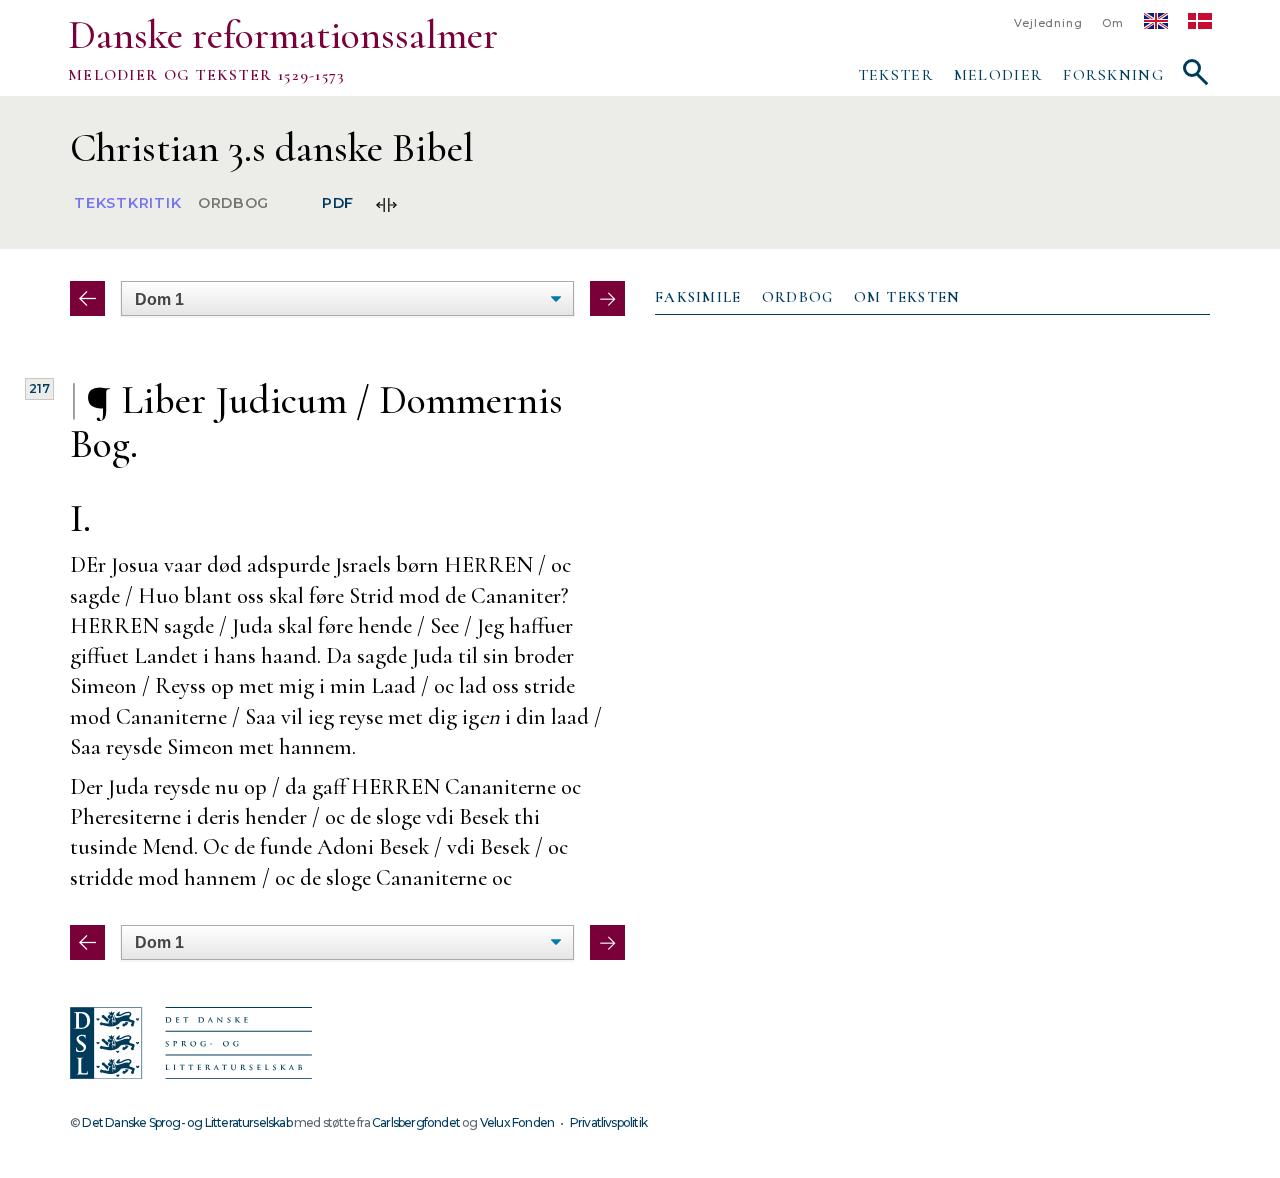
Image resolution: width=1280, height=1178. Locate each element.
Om (1113, 23)
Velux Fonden (517, 1122)
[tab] (698, 298)
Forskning (1113, 75)
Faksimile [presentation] (698, 297)
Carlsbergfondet (416, 1122)
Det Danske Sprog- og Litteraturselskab (186, 1122)
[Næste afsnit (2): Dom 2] (607, 298)
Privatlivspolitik (608, 1122)
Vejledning (1048, 23)
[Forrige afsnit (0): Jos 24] (87, 298)
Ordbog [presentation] (798, 297)
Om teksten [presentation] (907, 297)
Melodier (998, 75)
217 (39, 388)
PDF (338, 204)
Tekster (896, 75)
